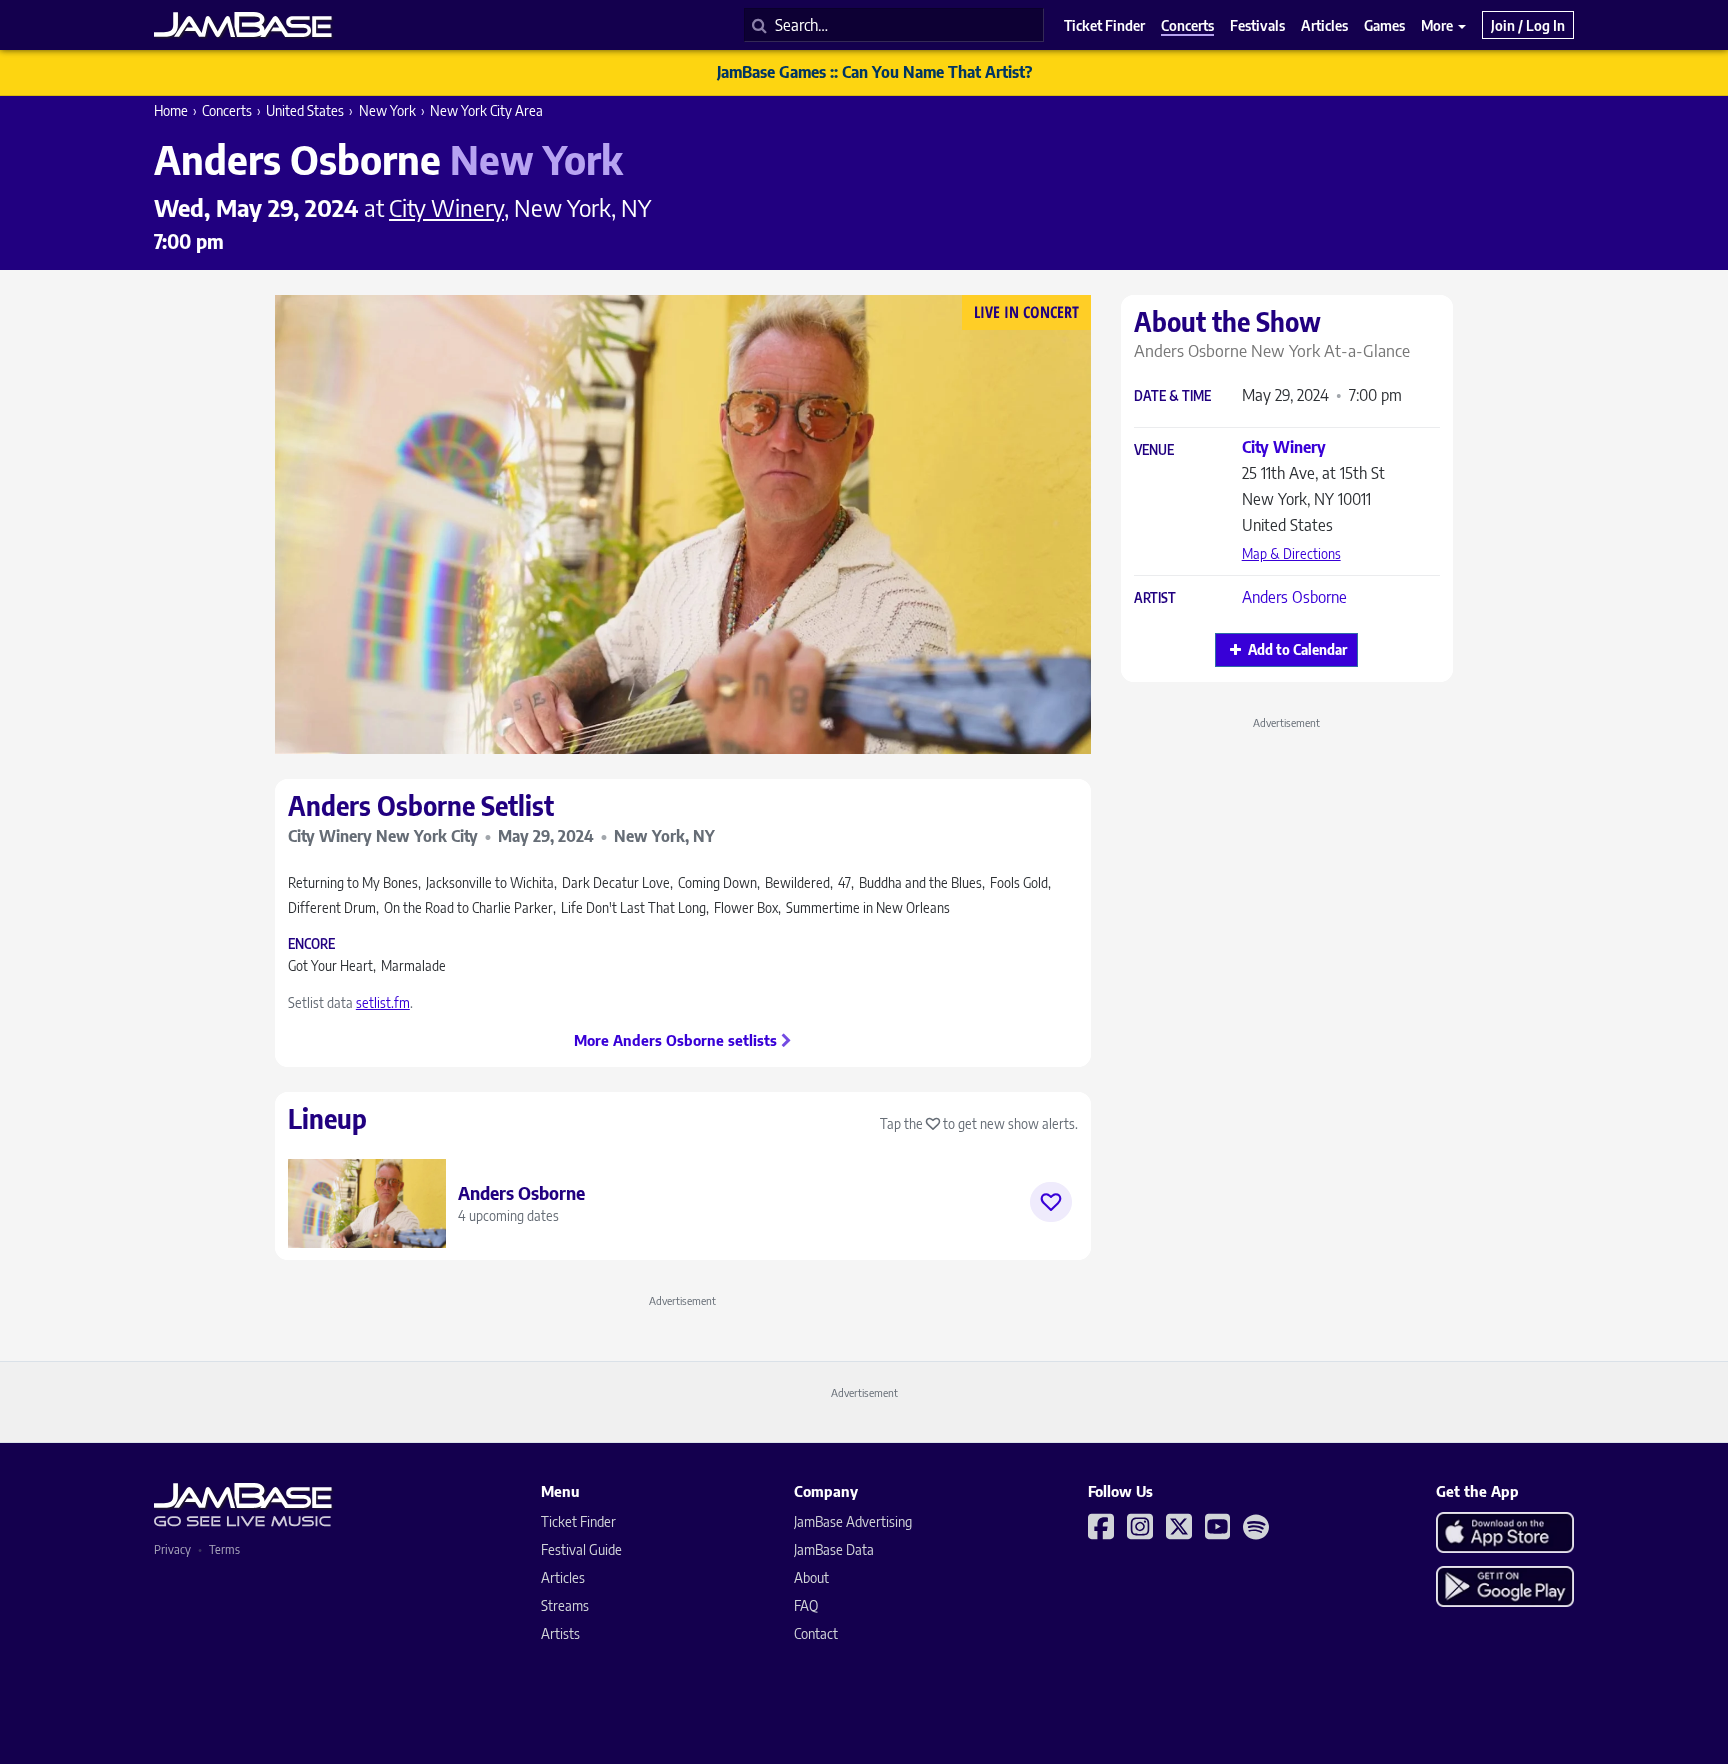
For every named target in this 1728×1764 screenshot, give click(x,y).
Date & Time (1172, 396)
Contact (816, 1633)
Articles (563, 1577)
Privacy (172, 1549)
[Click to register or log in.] (1051, 1202)
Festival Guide (581, 1549)
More (1438, 25)
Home (171, 110)
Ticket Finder (578, 1521)
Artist (1155, 598)
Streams (565, 1605)
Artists (560, 1633)
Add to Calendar (1297, 649)
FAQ (806, 1605)
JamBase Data (834, 1549)
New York (387, 110)
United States (305, 110)
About (811, 1577)
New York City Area (486, 110)
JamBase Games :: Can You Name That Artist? (874, 72)
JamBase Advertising (853, 1521)
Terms (224, 1549)
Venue (1154, 450)
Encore (311, 944)
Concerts (227, 110)
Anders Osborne (1294, 597)
